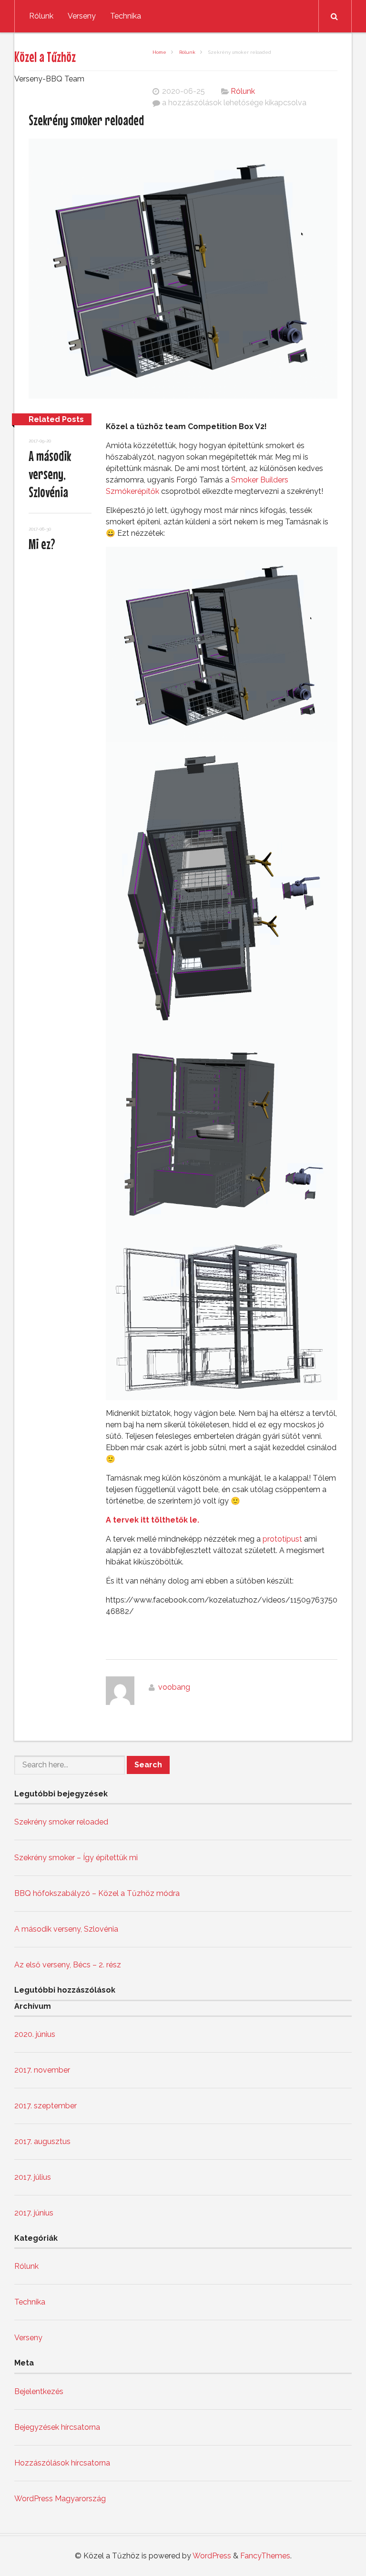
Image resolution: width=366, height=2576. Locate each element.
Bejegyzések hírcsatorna (57, 2427)
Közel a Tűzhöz (45, 57)
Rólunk (41, 16)
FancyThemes (265, 2556)
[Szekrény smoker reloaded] (183, 270)
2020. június (35, 2034)
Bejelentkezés (39, 2391)
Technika (126, 16)
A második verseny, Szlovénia (50, 474)
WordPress (212, 2556)
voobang (174, 1687)
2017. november (42, 2070)
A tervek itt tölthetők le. (152, 1520)
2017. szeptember (46, 2106)
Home (159, 52)
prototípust (282, 1539)
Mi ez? (42, 544)
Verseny (82, 16)
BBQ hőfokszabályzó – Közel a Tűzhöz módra (97, 1893)
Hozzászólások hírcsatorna (62, 2463)
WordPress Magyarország (60, 2499)
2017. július (33, 2177)
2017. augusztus (42, 2141)
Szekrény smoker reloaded (61, 1822)
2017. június (34, 2213)
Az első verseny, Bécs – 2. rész (68, 1965)
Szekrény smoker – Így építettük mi (76, 1858)
